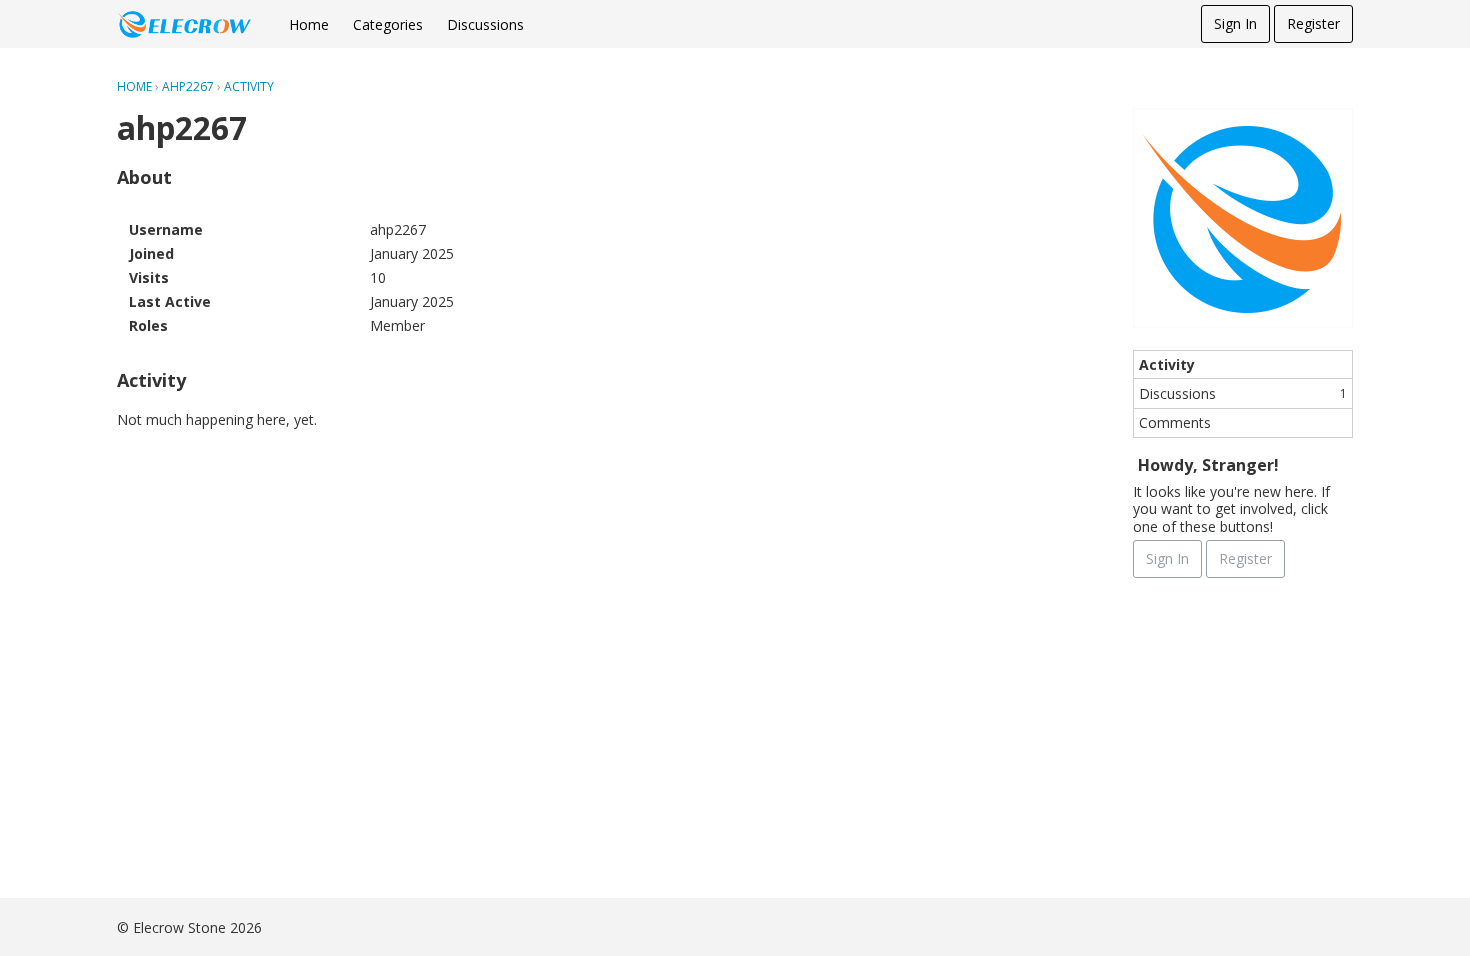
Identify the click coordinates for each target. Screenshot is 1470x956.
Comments (1175, 422)
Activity (1167, 364)
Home (309, 24)
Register (1313, 23)
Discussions (485, 24)
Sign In (1235, 23)
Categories (388, 24)
